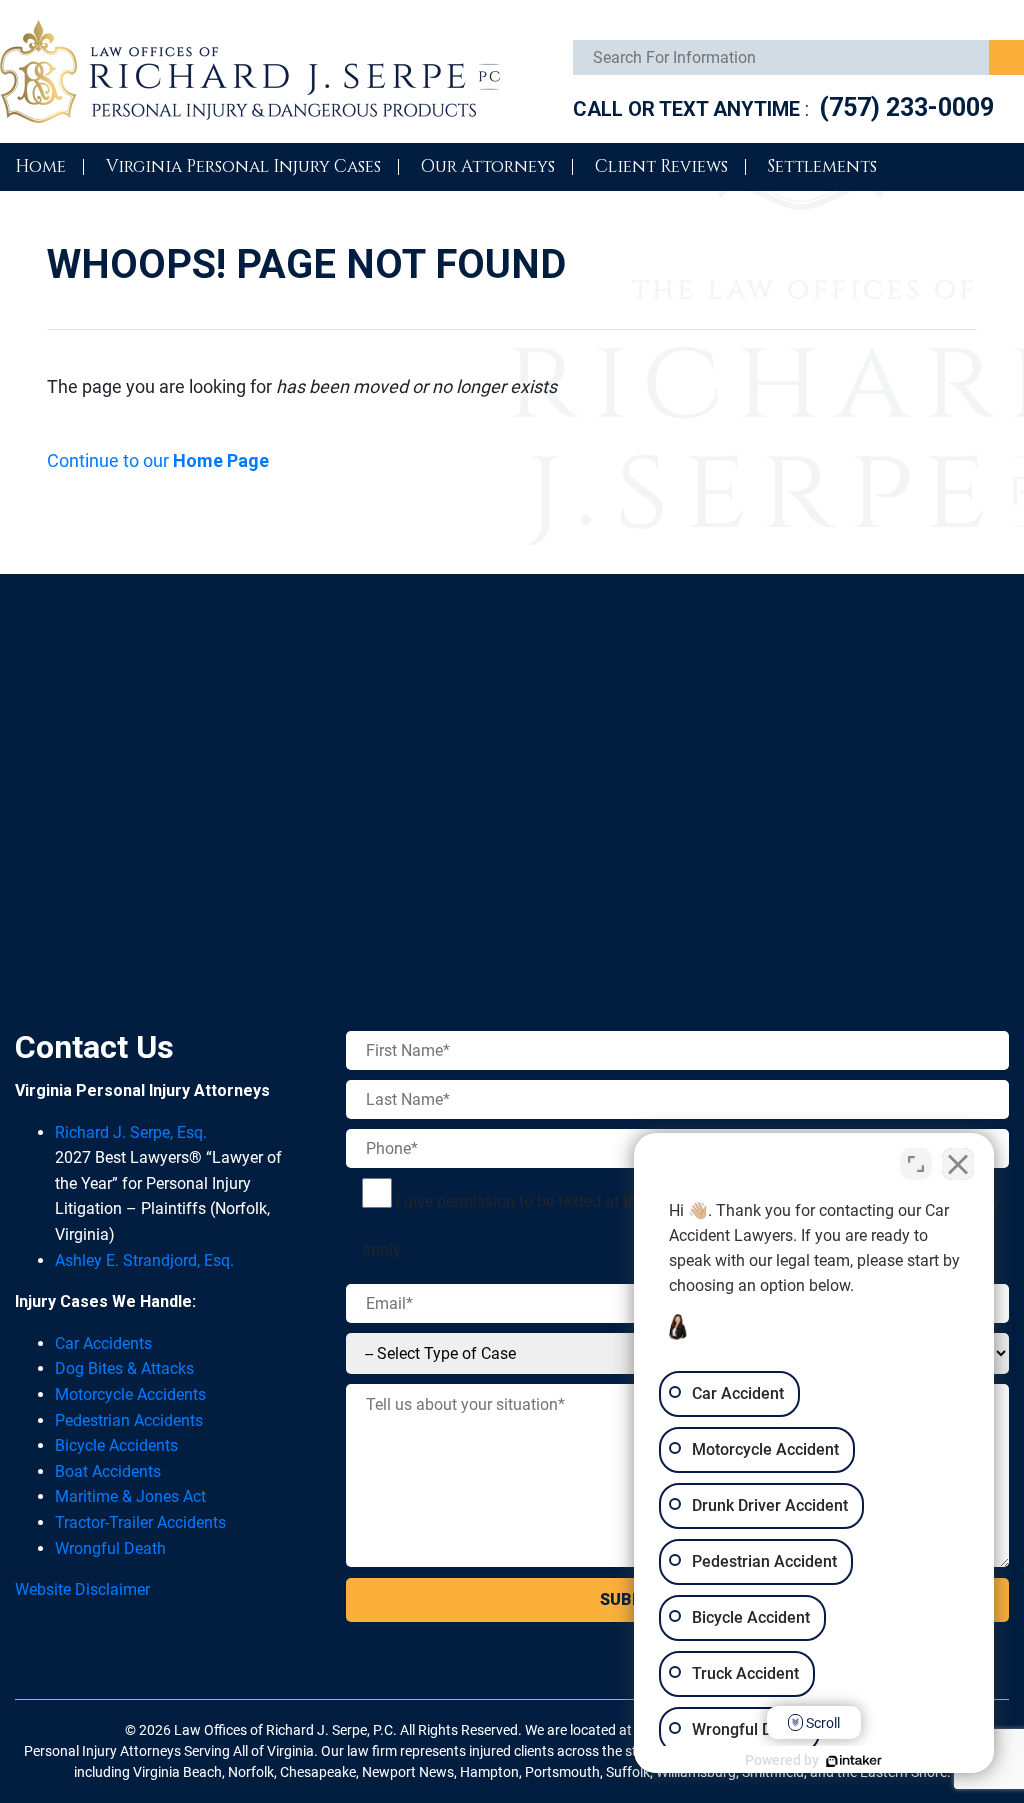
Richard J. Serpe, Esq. (131, 1132)
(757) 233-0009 (906, 107)
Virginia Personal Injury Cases (243, 166)
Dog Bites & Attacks (124, 1368)
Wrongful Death (110, 1548)
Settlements (822, 166)
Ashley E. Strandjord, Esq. (144, 1260)
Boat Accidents (108, 1471)
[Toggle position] (916, 1164)
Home (40, 166)
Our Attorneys (488, 166)
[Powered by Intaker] (854, 1761)
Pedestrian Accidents (129, 1420)
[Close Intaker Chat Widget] (958, 1164)
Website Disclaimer (82, 1589)
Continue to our (158, 460)
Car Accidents (103, 1343)
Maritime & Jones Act (130, 1496)
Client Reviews (661, 166)
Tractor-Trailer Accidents (140, 1522)
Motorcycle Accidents (130, 1394)
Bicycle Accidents (116, 1445)
